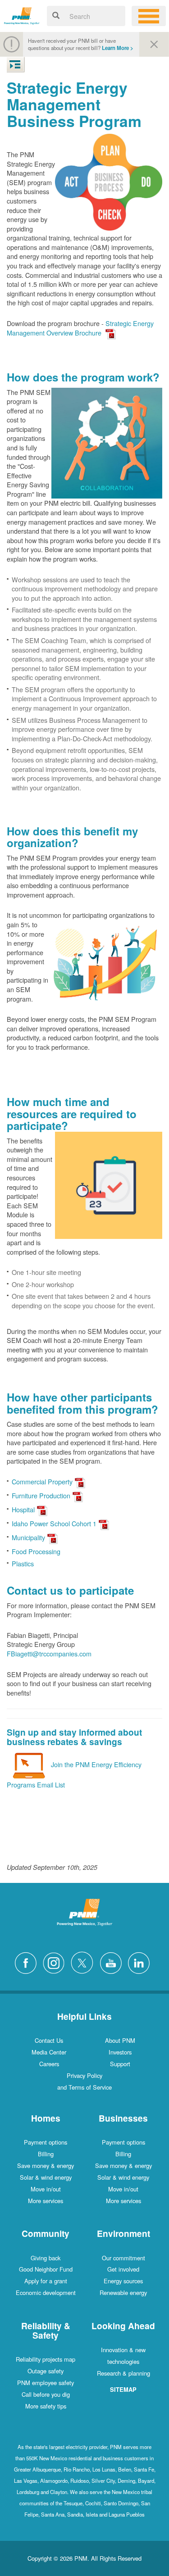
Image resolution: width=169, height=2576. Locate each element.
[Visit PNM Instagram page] (56, 1961)
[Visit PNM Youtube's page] (113, 1961)
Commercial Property (42, 1481)
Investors (120, 2052)
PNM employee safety (46, 2383)
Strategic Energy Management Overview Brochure (80, 328)
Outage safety (46, 2371)
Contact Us (49, 2040)
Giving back (46, 2258)
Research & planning (123, 2373)
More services (46, 2201)
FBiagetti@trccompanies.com (49, 1653)
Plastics (23, 1563)
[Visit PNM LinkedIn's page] (141, 1961)
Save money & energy (46, 2166)
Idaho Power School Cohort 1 (54, 1523)
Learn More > (118, 48)
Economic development (46, 2293)
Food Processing (36, 1551)
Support (120, 2064)
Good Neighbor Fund (46, 2269)
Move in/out (46, 2189)
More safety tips (46, 2406)
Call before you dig (46, 2394)
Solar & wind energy (46, 2177)
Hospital (23, 1509)
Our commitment (123, 2258)
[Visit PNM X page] (84, 1961)
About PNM (120, 2040)
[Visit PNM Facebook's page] (28, 1961)
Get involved (123, 2269)
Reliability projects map (46, 2359)
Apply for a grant (46, 2281)
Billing (46, 2154)
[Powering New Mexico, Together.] (22, 15)
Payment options (46, 2142)
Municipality (28, 1537)
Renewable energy (123, 2293)
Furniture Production (41, 1495)
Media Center (49, 2052)
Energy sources (123, 2281)
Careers (49, 2064)
